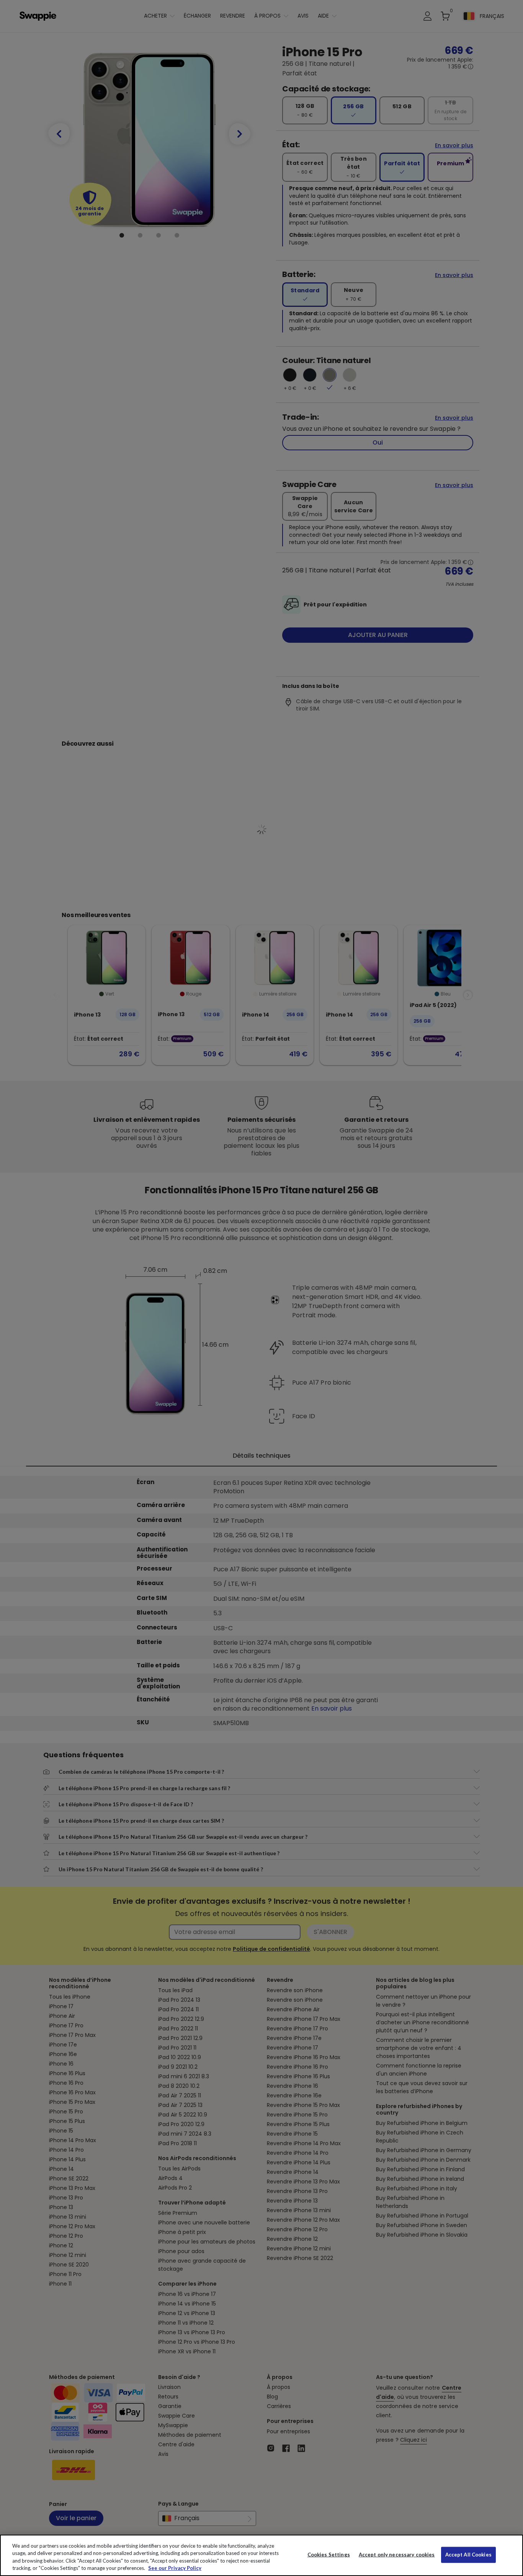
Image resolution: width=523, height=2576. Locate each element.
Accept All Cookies (468, 2555)
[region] (261, 2555)
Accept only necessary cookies (397, 2555)
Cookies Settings (329, 2555)
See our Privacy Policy (175, 2568)
